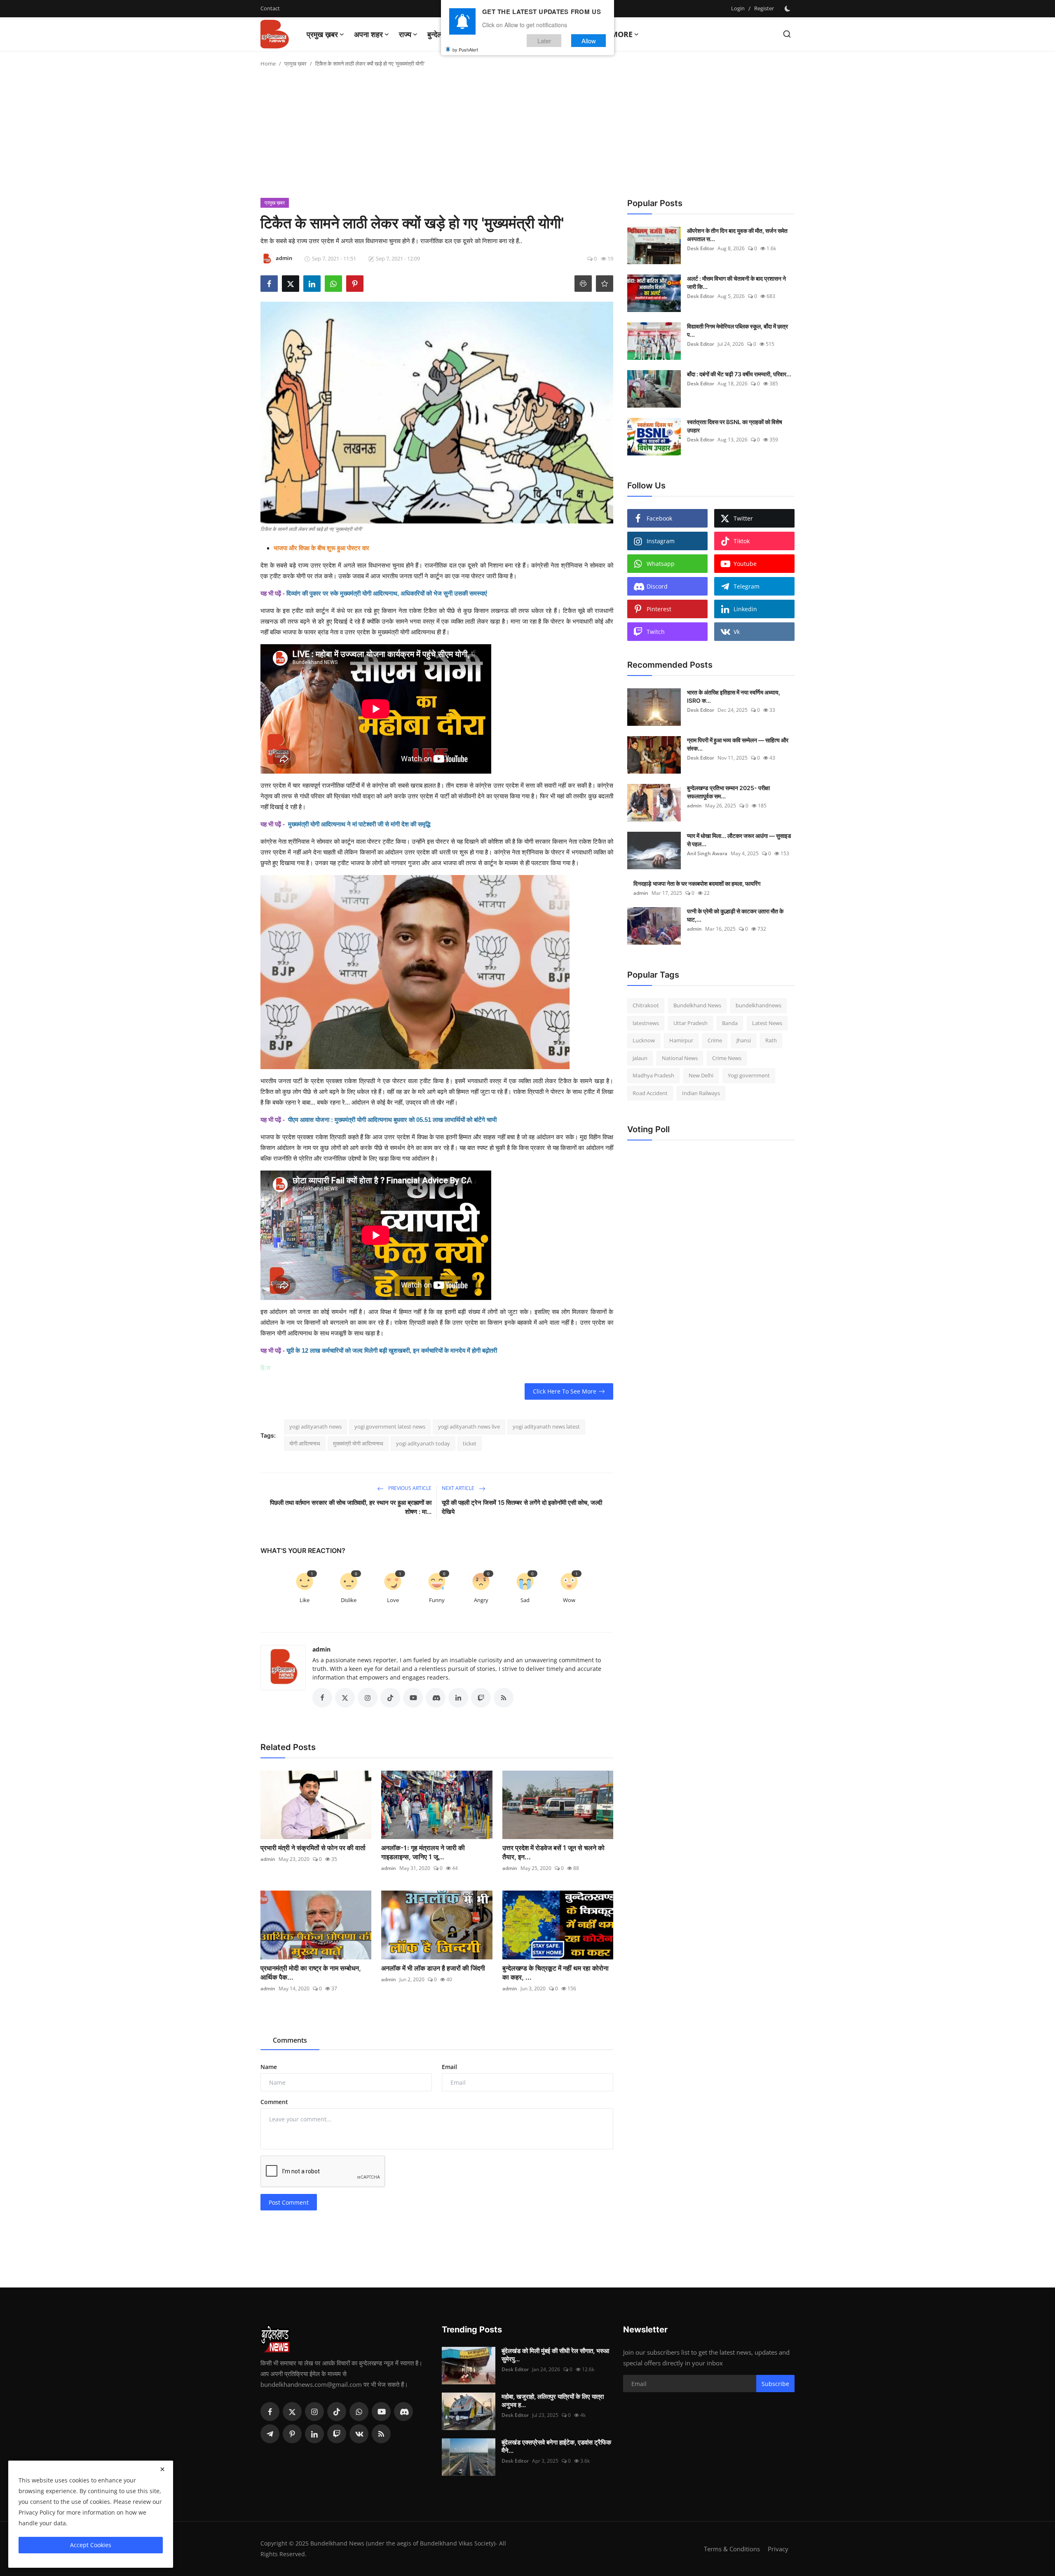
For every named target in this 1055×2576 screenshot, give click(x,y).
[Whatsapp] (359, 2412)
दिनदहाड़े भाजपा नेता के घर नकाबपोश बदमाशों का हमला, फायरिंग (697, 883)
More (622, 34)
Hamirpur (681, 1040)
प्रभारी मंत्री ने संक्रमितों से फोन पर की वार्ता (313, 1848)
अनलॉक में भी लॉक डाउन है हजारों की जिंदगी (433, 1968)
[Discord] (403, 2412)
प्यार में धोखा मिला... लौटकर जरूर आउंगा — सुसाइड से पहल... (739, 840)
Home (268, 63)
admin (321, 1649)
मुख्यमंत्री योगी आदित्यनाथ (358, 1443)
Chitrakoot (646, 1005)
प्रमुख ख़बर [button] (322, 34)
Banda (730, 1023)
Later (544, 41)
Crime (715, 1040)
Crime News (727, 1058)
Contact (270, 8)
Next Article (459, 1488)
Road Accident (650, 1093)
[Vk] (359, 2434)
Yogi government (749, 1075)
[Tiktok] (337, 2412)
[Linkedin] (314, 2434)
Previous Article (409, 1488)
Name (269, 2067)
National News (680, 1058)
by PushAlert (465, 49)
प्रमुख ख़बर (295, 63)
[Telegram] (270, 2434)
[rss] (381, 2434)
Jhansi (744, 1040)
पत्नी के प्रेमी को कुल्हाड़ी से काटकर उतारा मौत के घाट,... (735, 915)
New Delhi (701, 1075)
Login (738, 8)
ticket (470, 1443)
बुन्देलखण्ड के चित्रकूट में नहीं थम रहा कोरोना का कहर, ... (556, 1973)
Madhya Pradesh (653, 1075)
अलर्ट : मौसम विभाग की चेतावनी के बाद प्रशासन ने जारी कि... (736, 283)
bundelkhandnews (758, 1005)
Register (764, 8)
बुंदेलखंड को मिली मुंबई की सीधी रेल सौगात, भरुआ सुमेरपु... (555, 2355)
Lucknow (644, 1040)
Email (449, 2067)
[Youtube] (381, 2412)
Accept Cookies (91, 2545)
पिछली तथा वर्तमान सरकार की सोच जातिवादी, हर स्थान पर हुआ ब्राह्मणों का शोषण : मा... (351, 1507)
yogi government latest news (390, 1426)
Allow (589, 41)
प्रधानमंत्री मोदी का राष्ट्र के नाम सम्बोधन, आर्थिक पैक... (311, 1973)
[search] (787, 34)
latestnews (646, 1023)
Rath (771, 1040)
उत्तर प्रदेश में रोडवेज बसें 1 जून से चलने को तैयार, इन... (553, 1852)
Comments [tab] (290, 2040)
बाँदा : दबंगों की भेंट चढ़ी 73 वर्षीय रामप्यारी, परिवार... (739, 374)
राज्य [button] (405, 34)
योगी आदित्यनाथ (305, 1443)
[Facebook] (270, 2412)
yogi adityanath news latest (546, 1426)
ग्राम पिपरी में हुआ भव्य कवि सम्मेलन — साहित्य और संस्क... (738, 744)
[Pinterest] (292, 2434)
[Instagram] (314, 2412)
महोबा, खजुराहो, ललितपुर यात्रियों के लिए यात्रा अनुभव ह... (553, 2401)
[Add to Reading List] (605, 284)
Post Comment (289, 2202)
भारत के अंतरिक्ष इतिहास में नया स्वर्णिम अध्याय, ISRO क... (734, 696)
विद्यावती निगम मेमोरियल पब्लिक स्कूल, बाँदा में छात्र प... (737, 330)
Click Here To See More (565, 1391)
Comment (274, 2102)
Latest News (767, 1023)
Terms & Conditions (732, 2549)
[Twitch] (337, 2434)
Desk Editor (701, 248)
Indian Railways (701, 1093)
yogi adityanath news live (469, 1426)
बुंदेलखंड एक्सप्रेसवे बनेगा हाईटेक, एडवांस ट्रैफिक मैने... (556, 2446)
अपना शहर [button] (368, 34)
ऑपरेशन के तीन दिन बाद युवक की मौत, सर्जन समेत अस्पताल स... (737, 235)
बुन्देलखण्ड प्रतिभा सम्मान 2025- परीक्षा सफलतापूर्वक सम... (728, 792)
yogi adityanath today (423, 1443)
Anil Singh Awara (707, 853)
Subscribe (775, 2384)
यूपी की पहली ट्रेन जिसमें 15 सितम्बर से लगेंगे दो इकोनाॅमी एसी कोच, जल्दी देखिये (522, 1507)
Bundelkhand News (697, 1005)
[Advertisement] (527, 136)
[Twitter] (292, 2412)
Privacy (778, 2549)
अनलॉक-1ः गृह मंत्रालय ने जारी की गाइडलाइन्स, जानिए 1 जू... (423, 1852)
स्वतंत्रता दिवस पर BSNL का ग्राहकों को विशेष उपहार (735, 426)
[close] (162, 2469)
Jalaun (640, 1058)
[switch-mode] (788, 9)
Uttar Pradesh (690, 1023)
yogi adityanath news (315, 1426)
